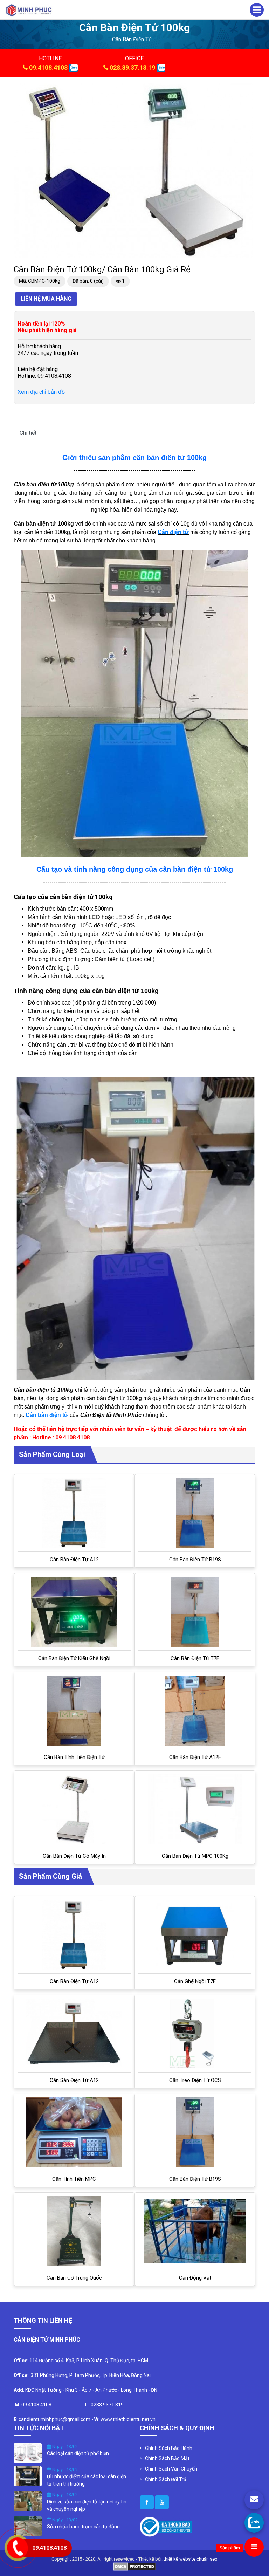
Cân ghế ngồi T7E (195, 1981)
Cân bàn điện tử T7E (195, 1658)
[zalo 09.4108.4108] (73, 67)
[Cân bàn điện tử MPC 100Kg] (195, 1809)
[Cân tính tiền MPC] (74, 2132)
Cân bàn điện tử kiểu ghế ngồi (74, 1658)
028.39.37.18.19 (132, 67)
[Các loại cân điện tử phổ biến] (28, 2452)
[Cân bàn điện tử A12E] (195, 1711)
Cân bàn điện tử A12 (74, 1560)
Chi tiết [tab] (28, 433)
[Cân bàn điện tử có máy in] (74, 1809)
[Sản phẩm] (254, 2547)
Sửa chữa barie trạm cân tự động (83, 2527)
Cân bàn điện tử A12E (195, 1757)
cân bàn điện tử (132, 39)
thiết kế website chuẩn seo (191, 2559)
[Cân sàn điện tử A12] (74, 2034)
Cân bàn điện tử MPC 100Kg (195, 1856)
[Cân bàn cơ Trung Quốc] (74, 2231)
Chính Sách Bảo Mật (167, 2458)
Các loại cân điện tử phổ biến (78, 2453)
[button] (246, 89)
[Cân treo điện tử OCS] (195, 2034)
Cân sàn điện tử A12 (74, 2080)
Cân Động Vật (195, 2278)
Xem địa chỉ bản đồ (41, 392)
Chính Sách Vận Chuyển (171, 2469)
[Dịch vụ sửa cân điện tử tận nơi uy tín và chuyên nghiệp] (28, 2501)
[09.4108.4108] (254, 2523)
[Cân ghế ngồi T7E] (195, 1935)
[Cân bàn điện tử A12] (74, 1513)
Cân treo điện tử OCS (195, 2080)
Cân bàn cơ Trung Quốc (74, 2278)
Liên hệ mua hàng (46, 299)
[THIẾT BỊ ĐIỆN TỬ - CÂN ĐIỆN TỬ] (29, 10)
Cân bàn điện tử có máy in (74, 1856)
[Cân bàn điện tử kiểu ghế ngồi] (74, 1612)
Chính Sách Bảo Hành (169, 2448)
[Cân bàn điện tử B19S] (195, 1513)
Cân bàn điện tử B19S (195, 1560)
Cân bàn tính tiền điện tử (74, 1757)
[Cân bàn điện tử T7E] (195, 1612)
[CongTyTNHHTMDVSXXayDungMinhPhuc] (147, 2502)
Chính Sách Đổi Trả (166, 2479)
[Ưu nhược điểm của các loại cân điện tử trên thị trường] (28, 2475)
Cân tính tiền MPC (74, 2179)
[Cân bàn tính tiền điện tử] (74, 1711)
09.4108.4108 (48, 67)
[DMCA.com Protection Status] (135, 2566)
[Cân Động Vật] (195, 2231)
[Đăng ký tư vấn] (254, 2500)
